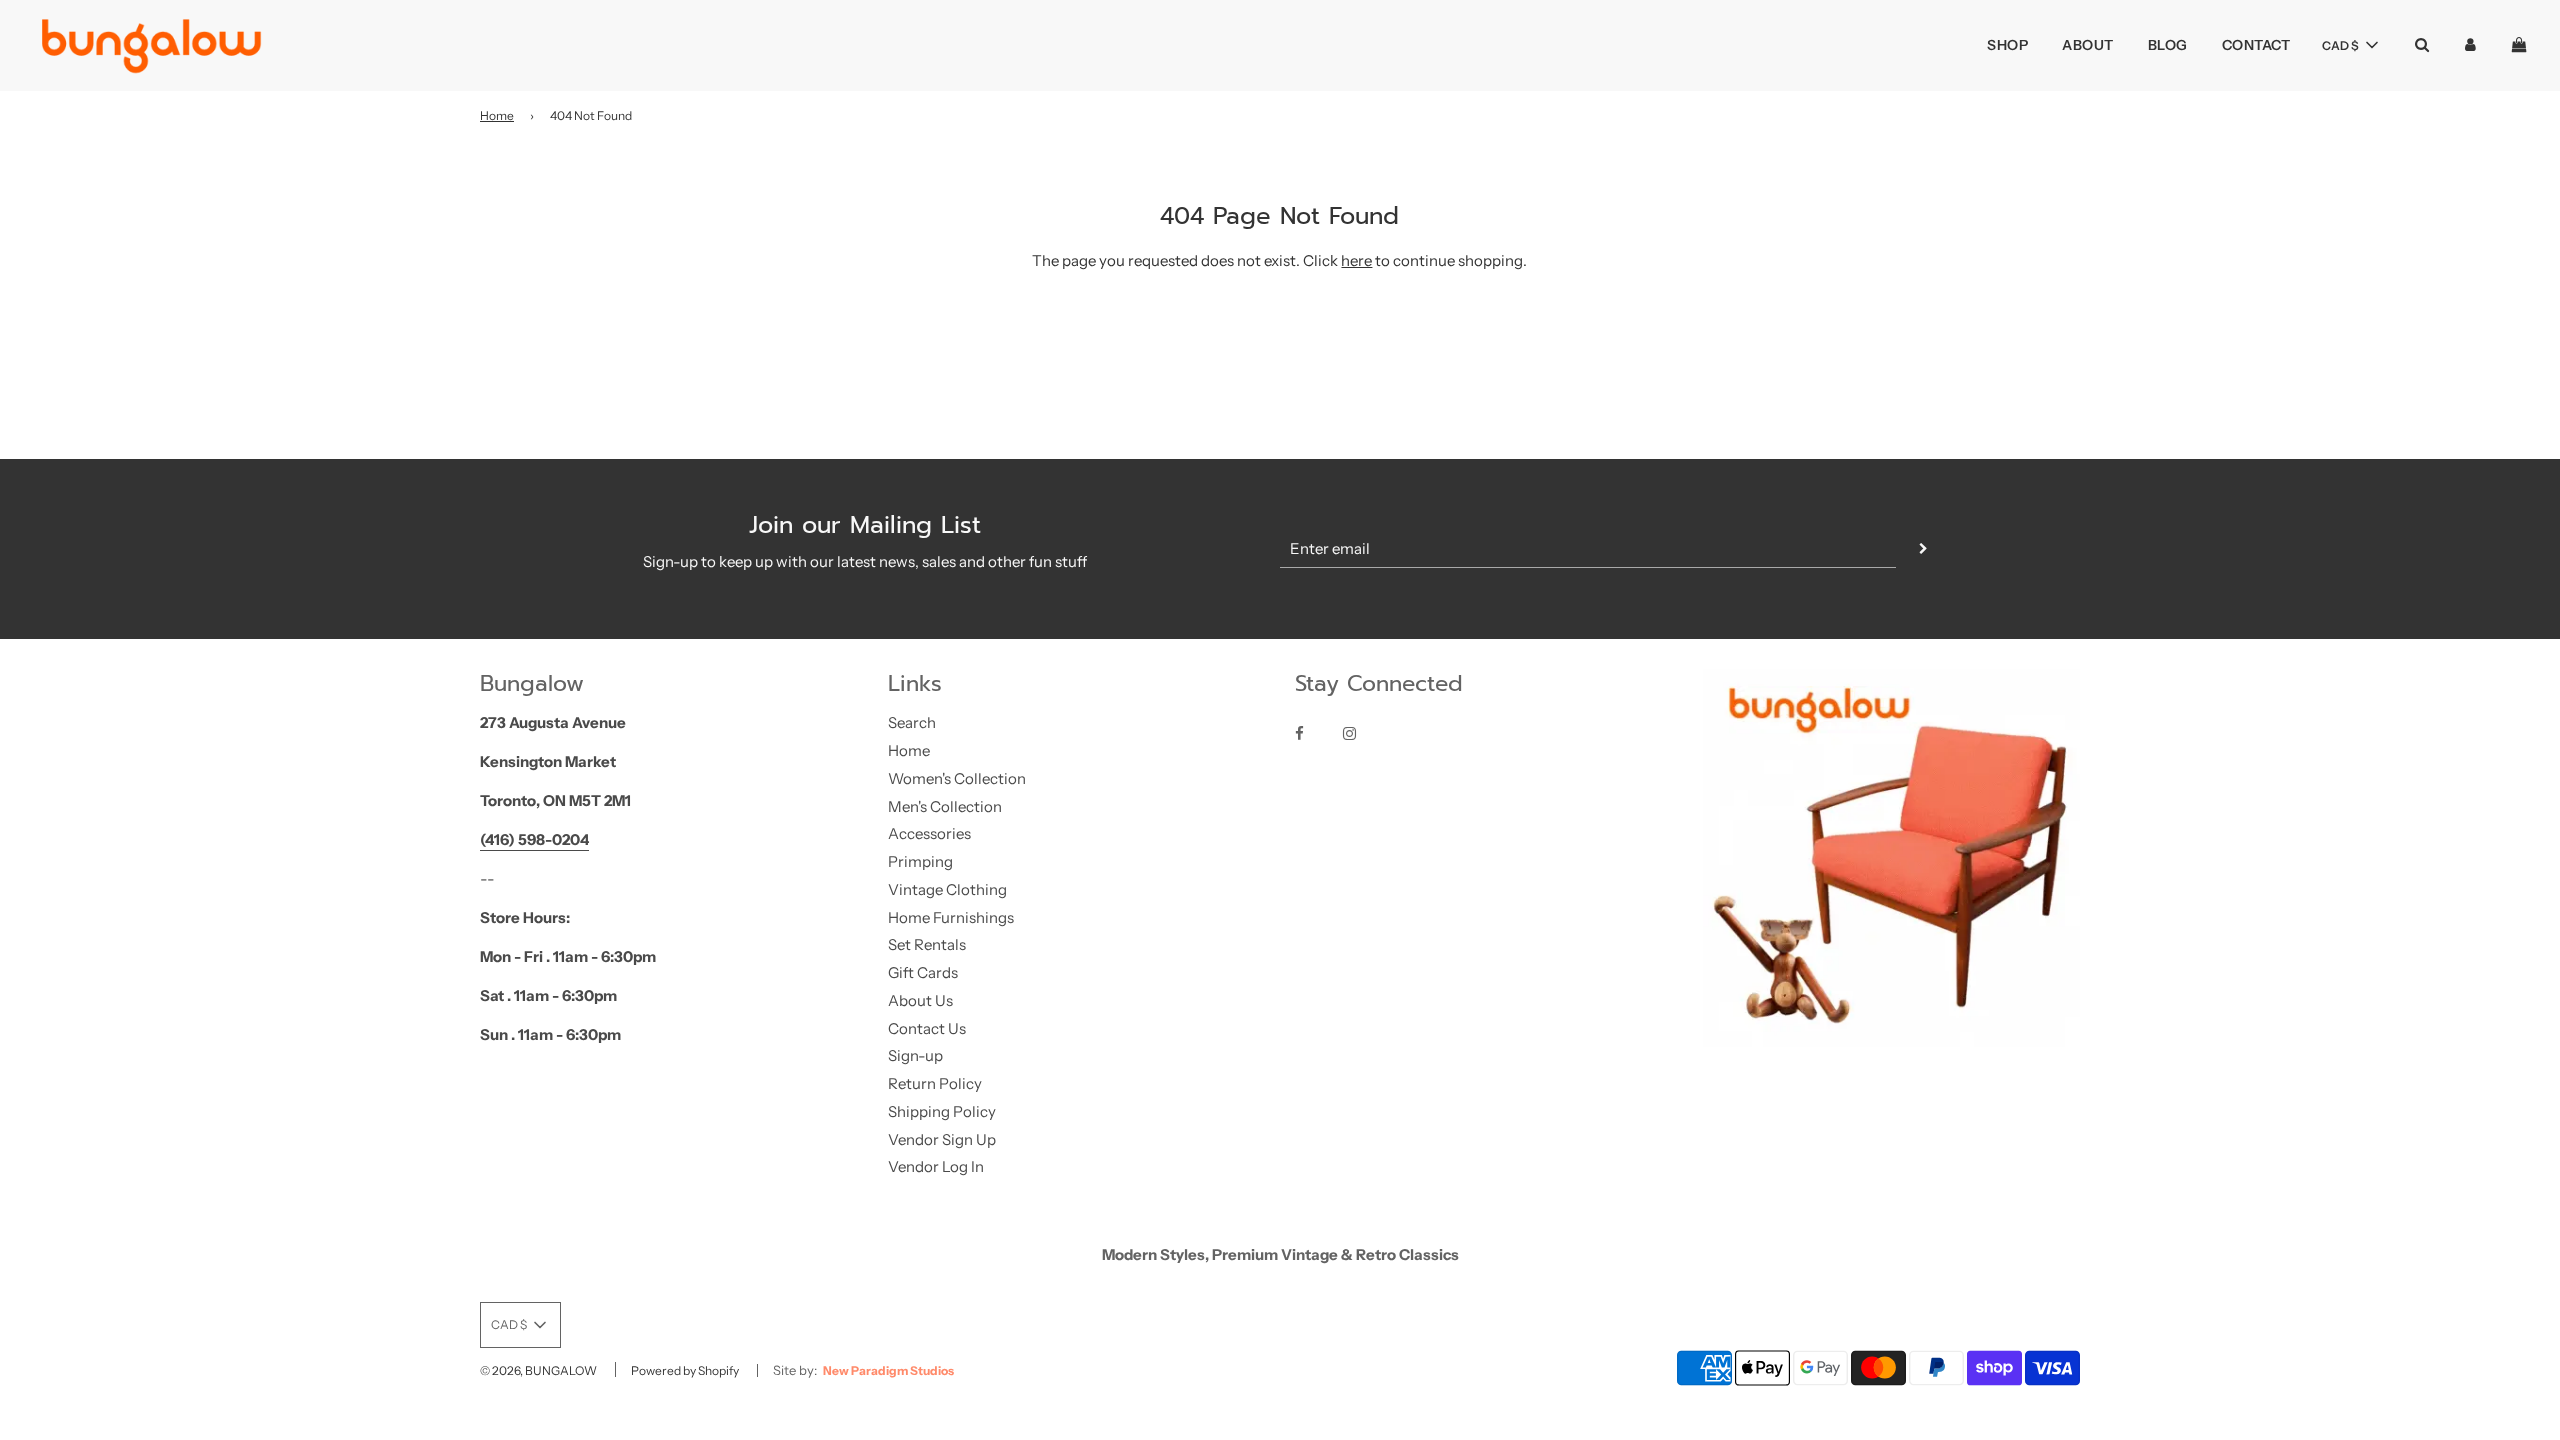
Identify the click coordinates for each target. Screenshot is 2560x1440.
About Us (920, 1000)
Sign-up (915, 1055)
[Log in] (2470, 44)
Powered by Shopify (685, 1370)
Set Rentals (927, 944)
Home (497, 115)
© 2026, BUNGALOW (538, 1370)
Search (912, 722)
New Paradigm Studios (888, 1370)
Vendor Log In (936, 1166)
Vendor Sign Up (942, 1139)
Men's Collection (945, 806)
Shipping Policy (942, 1111)
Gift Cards (923, 972)
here (1356, 260)
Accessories (929, 833)
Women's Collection (957, 778)
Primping (920, 861)
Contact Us (927, 1028)
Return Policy (935, 1083)
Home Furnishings (951, 917)
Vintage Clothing (947, 889)
